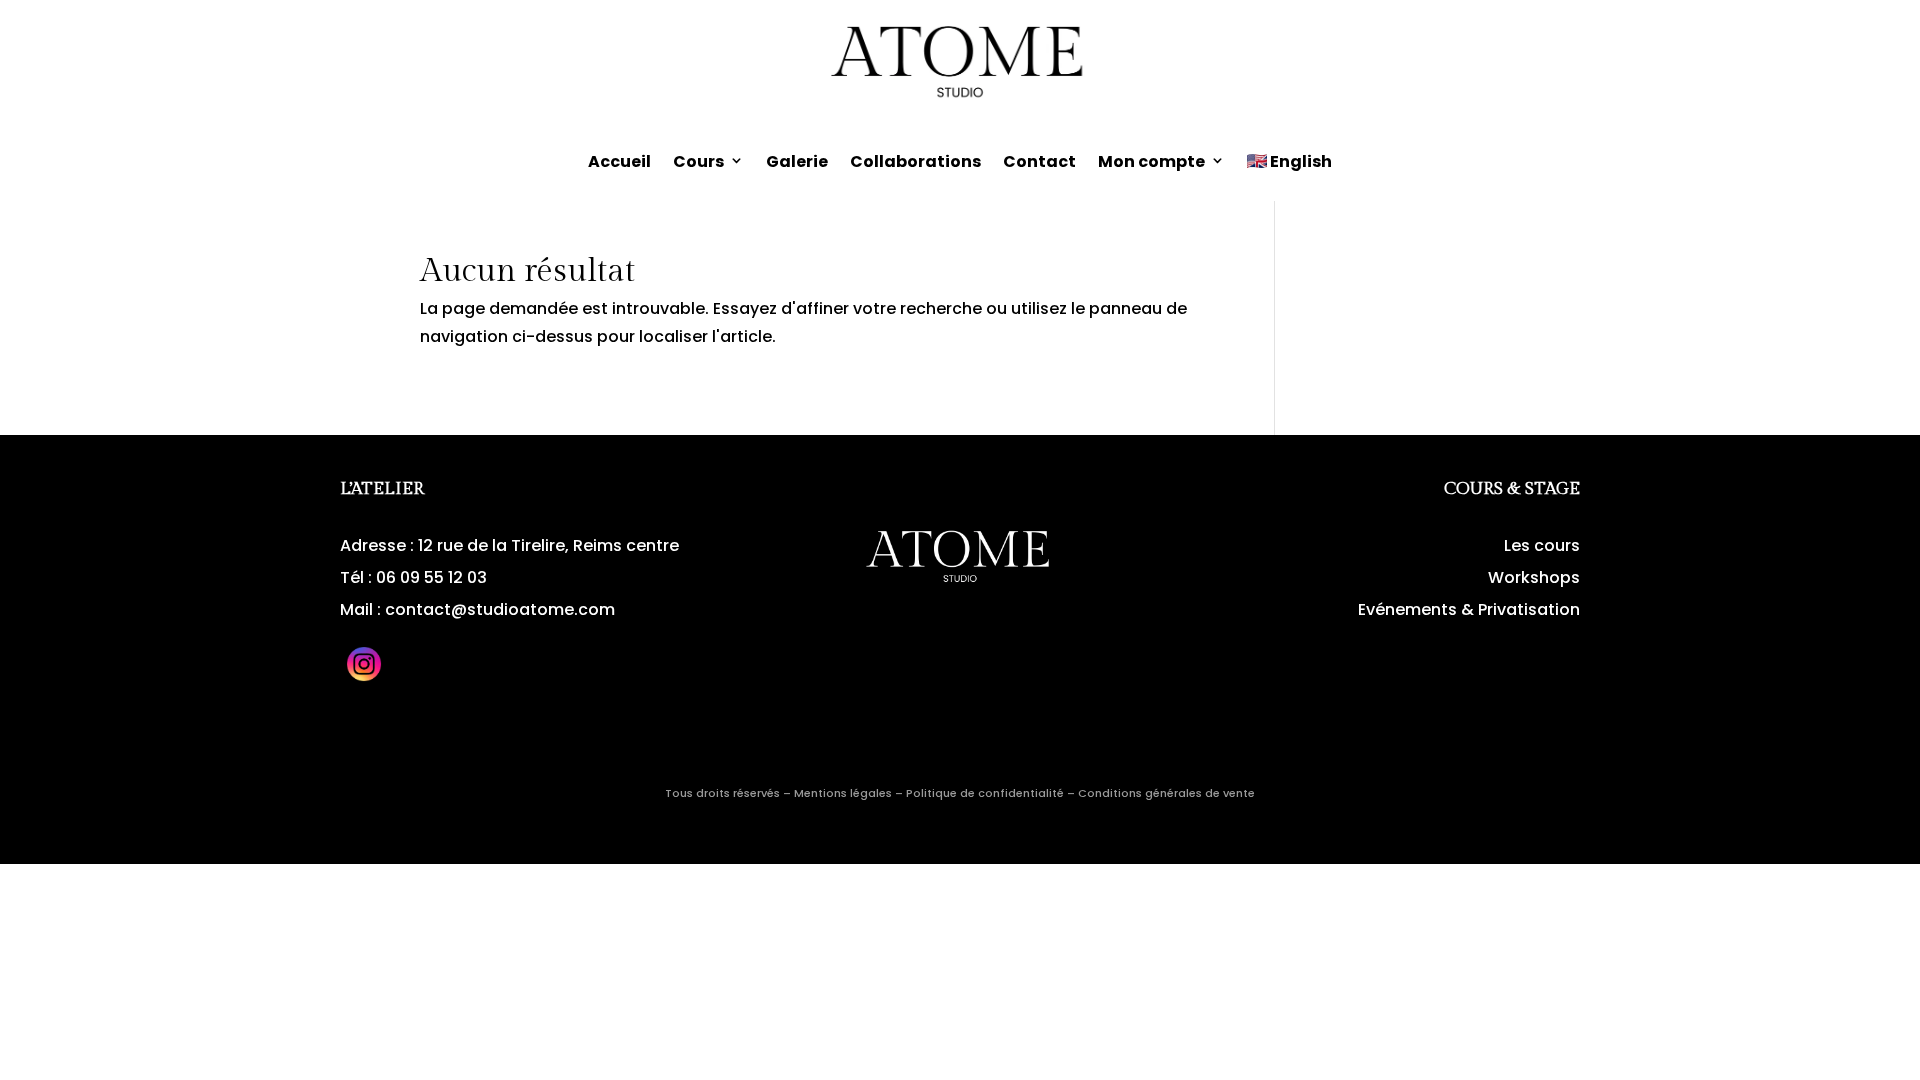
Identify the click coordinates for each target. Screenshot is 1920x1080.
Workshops (1534, 577)
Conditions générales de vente (1166, 793)
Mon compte (1151, 161)
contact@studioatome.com (500, 609)
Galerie (797, 161)
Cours (698, 161)
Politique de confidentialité (985, 793)
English (1300, 161)
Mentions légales (843, 793)
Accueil (619, 161)
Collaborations (915, 161)
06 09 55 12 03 (431, 577)
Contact (1039, 161)
